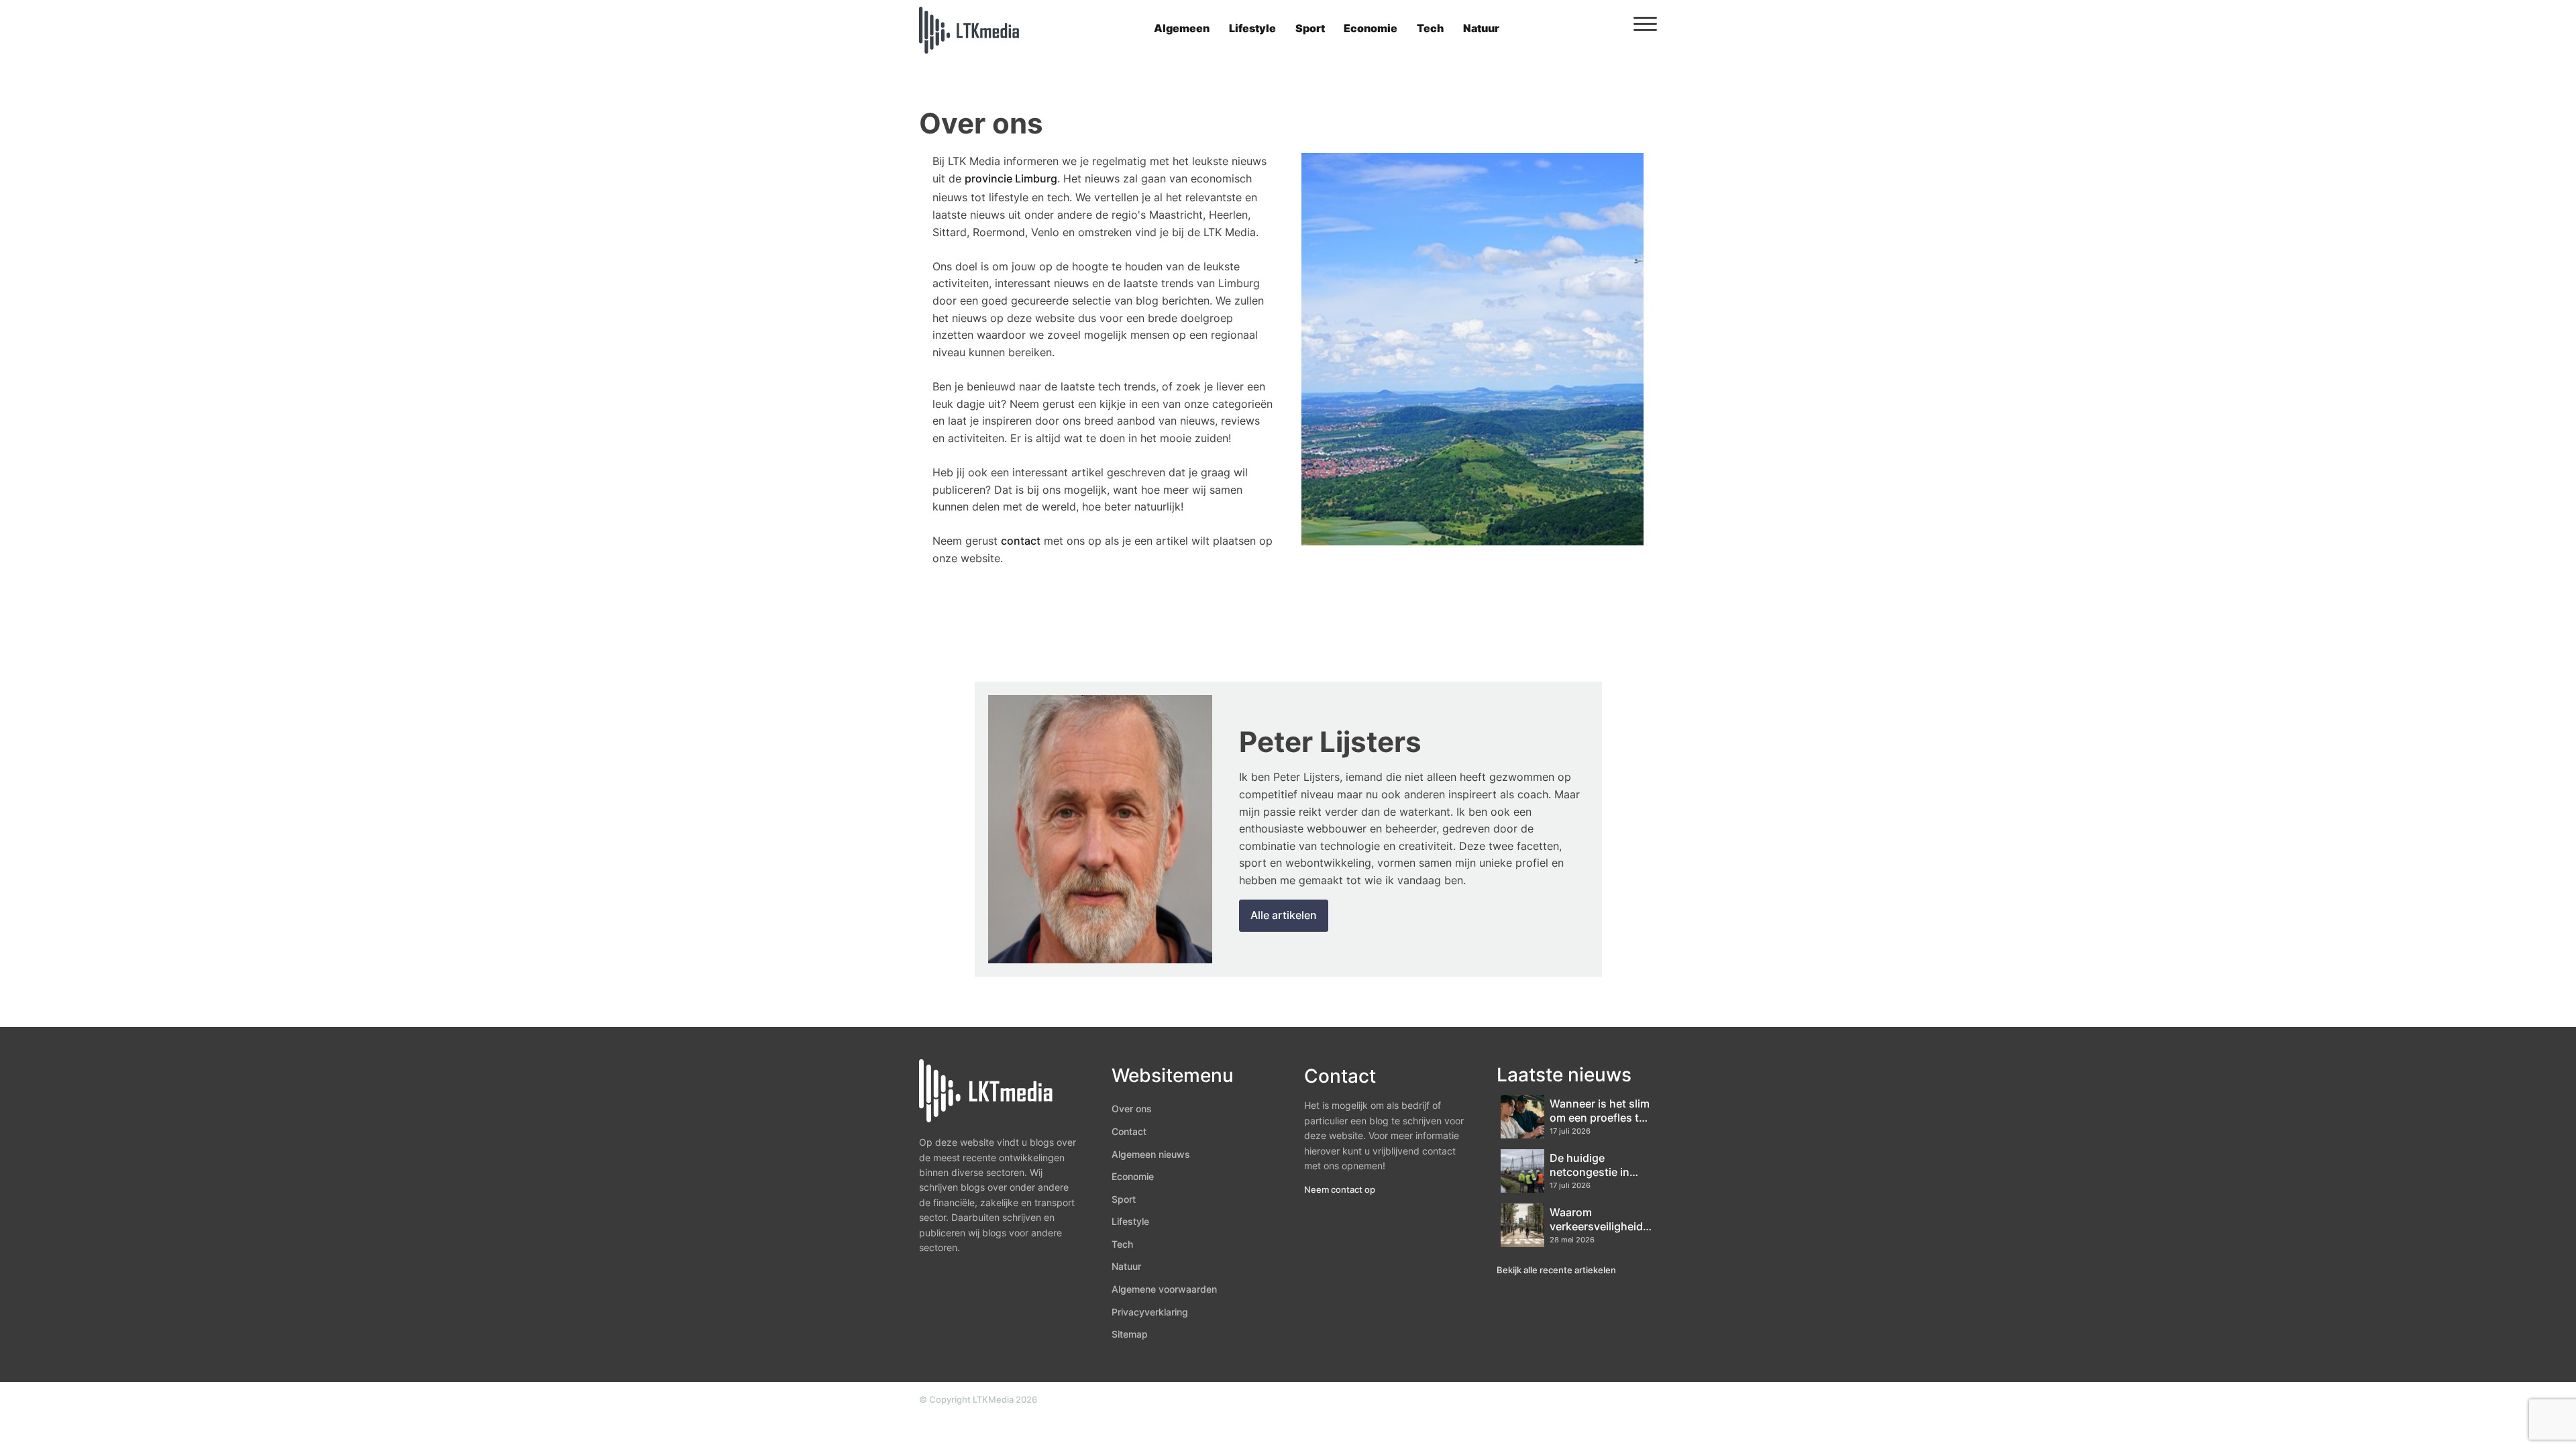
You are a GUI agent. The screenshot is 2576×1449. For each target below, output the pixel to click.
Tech (1430, 28)
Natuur (1481, 28)
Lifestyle (1252, 28)
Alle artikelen (1284, 915)
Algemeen (1182, 28)
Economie (1371, 28)
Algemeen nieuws (1151, 1154)
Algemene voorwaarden (1164, 1289)
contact (1021, 541)
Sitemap (1130, 1334)
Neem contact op (1340, 1189)
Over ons (1132, 1109)
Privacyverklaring (1150, 1312)
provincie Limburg (1011, 178)
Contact (1129, 1131)
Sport (1310, 28)
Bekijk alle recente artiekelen (1556, 1270)
